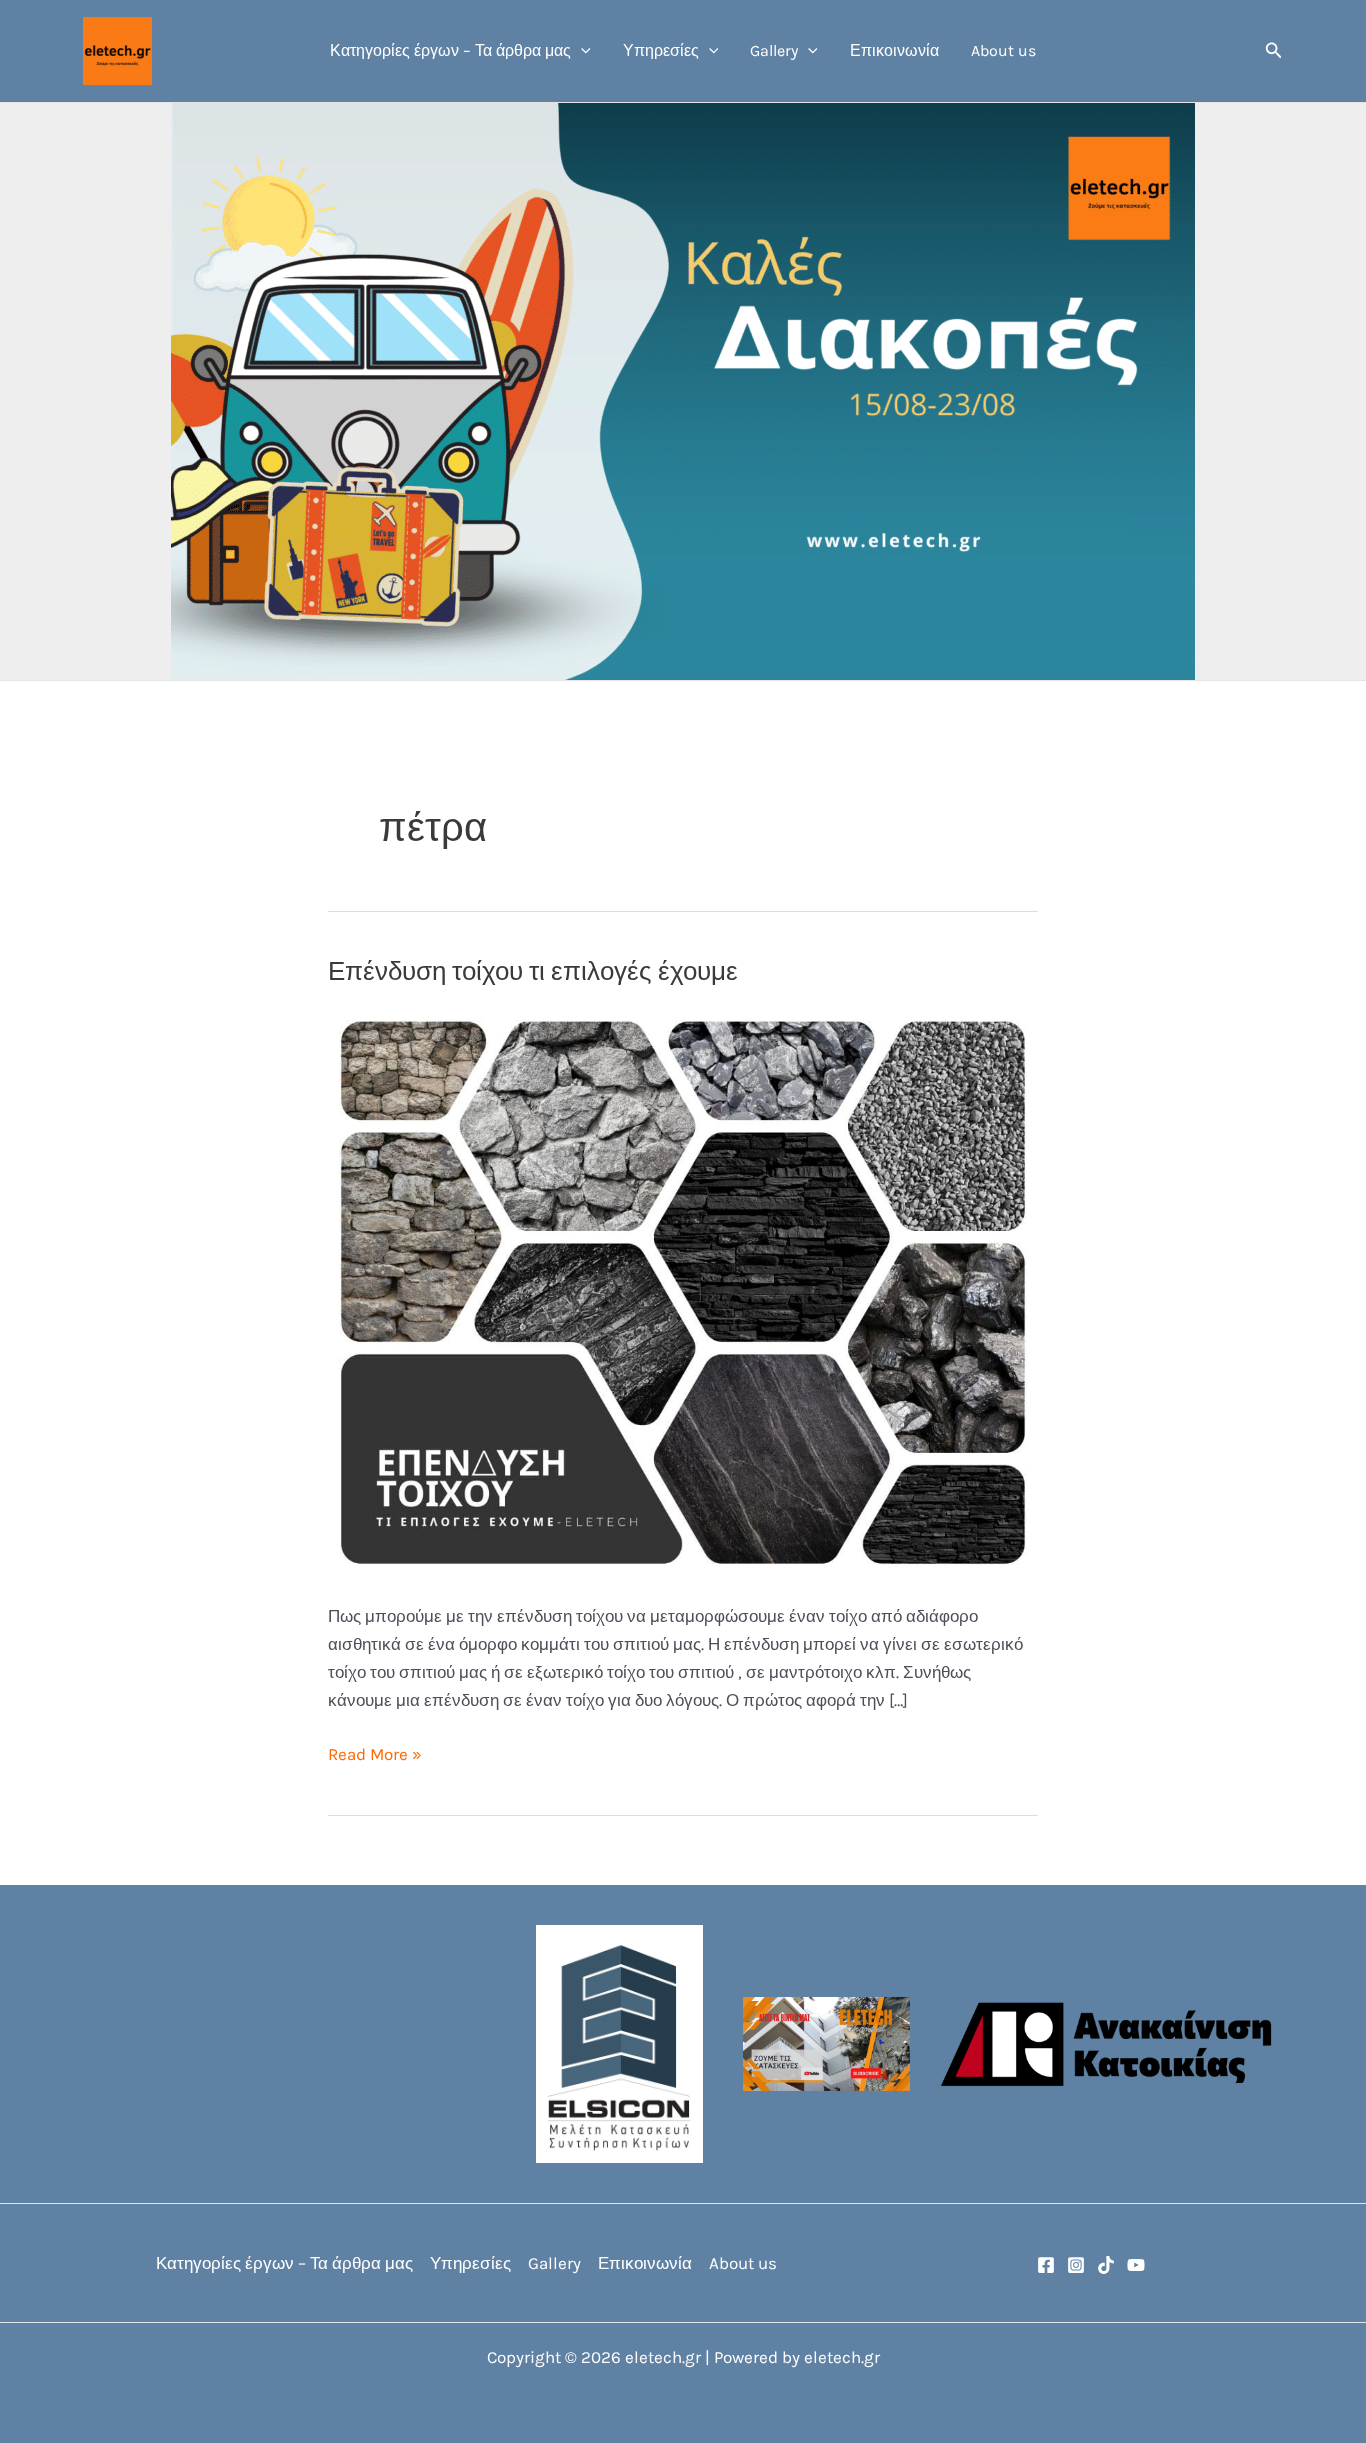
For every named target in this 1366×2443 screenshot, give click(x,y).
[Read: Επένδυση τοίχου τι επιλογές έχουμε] (683, 1291)
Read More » (375, 1755)
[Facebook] (1046, 2265)
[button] (581, 51)
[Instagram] (1076, 2265)
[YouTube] (1136, 2265)
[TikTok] (1106, 2265)
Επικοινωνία (894, 50)
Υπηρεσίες (661, 50)
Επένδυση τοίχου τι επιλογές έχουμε (533, 971)
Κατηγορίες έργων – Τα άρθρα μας (450, 50)
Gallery (774, 50)
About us (1003, 50)
